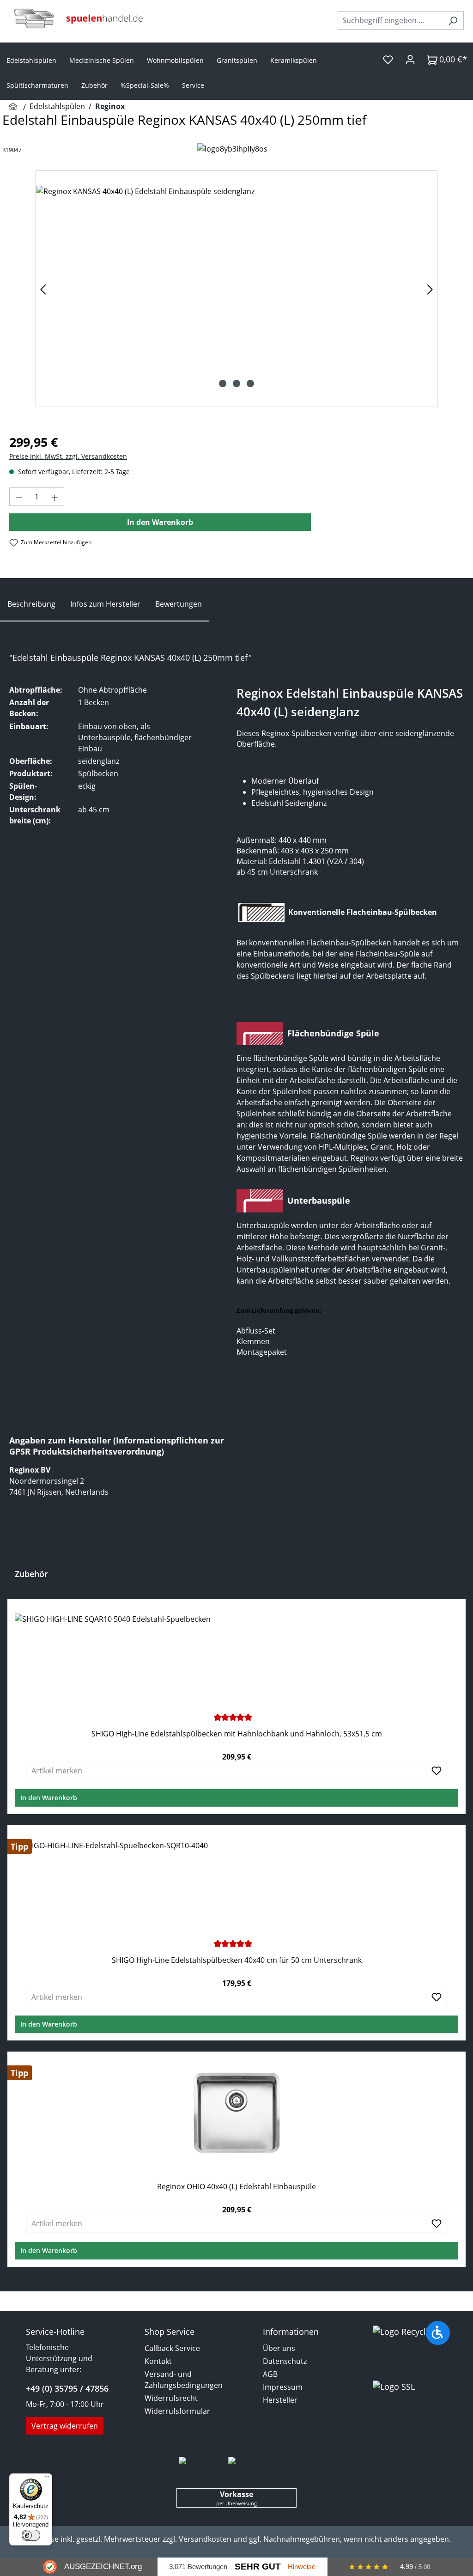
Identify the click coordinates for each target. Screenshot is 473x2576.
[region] (236, 289)
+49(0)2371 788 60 (40, 1503)
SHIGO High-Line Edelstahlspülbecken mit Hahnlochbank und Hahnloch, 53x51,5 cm (237, 1734)
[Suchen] (453, 20)
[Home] (14, 107)
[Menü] (47, 2479)
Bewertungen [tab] (179, 604)
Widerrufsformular (177, 2411)
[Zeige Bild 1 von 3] (223, 384)
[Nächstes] (430, 289)
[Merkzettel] (388, 59)
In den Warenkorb (160, 522)
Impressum (283, 2387)
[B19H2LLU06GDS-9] (236, 289)
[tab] (31, 604)
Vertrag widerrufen (65, 2426)
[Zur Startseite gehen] (79, 18)
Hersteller (280, 2400)
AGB (270, 2374)
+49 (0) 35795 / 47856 (67, 2388)
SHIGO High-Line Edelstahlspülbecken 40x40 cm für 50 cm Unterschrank (237, 1960)
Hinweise (302, 2567)
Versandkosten (205, 2539)
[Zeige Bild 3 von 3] (250, 384)
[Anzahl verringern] (19, 497)
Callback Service (172, 2348)
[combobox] (390, 20)
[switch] (31, 2535)
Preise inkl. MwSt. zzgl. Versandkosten (68, 456)
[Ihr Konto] (410, 59)
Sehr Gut (258, 2567)
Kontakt (158, 2361)
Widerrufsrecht (171, 2398)
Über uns (279, 2348)
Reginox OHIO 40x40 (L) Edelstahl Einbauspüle (236, 2187)
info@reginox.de (38, 1514)
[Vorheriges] (43, 289)
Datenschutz (285, 2361)
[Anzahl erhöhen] (55, 497)
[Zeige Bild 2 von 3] (236, 384)
